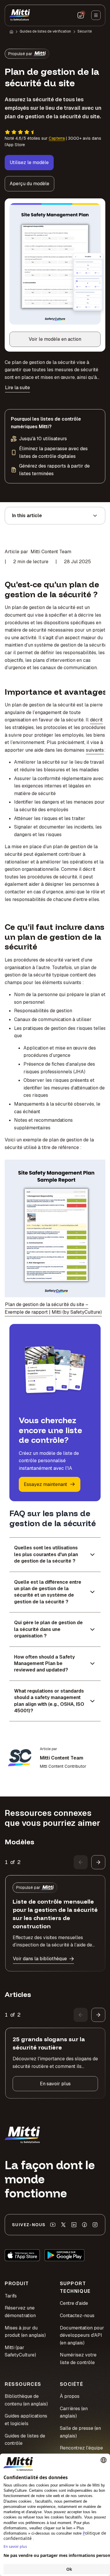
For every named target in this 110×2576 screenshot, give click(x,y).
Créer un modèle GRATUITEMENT (55, 1360)
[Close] (98, 1199)
